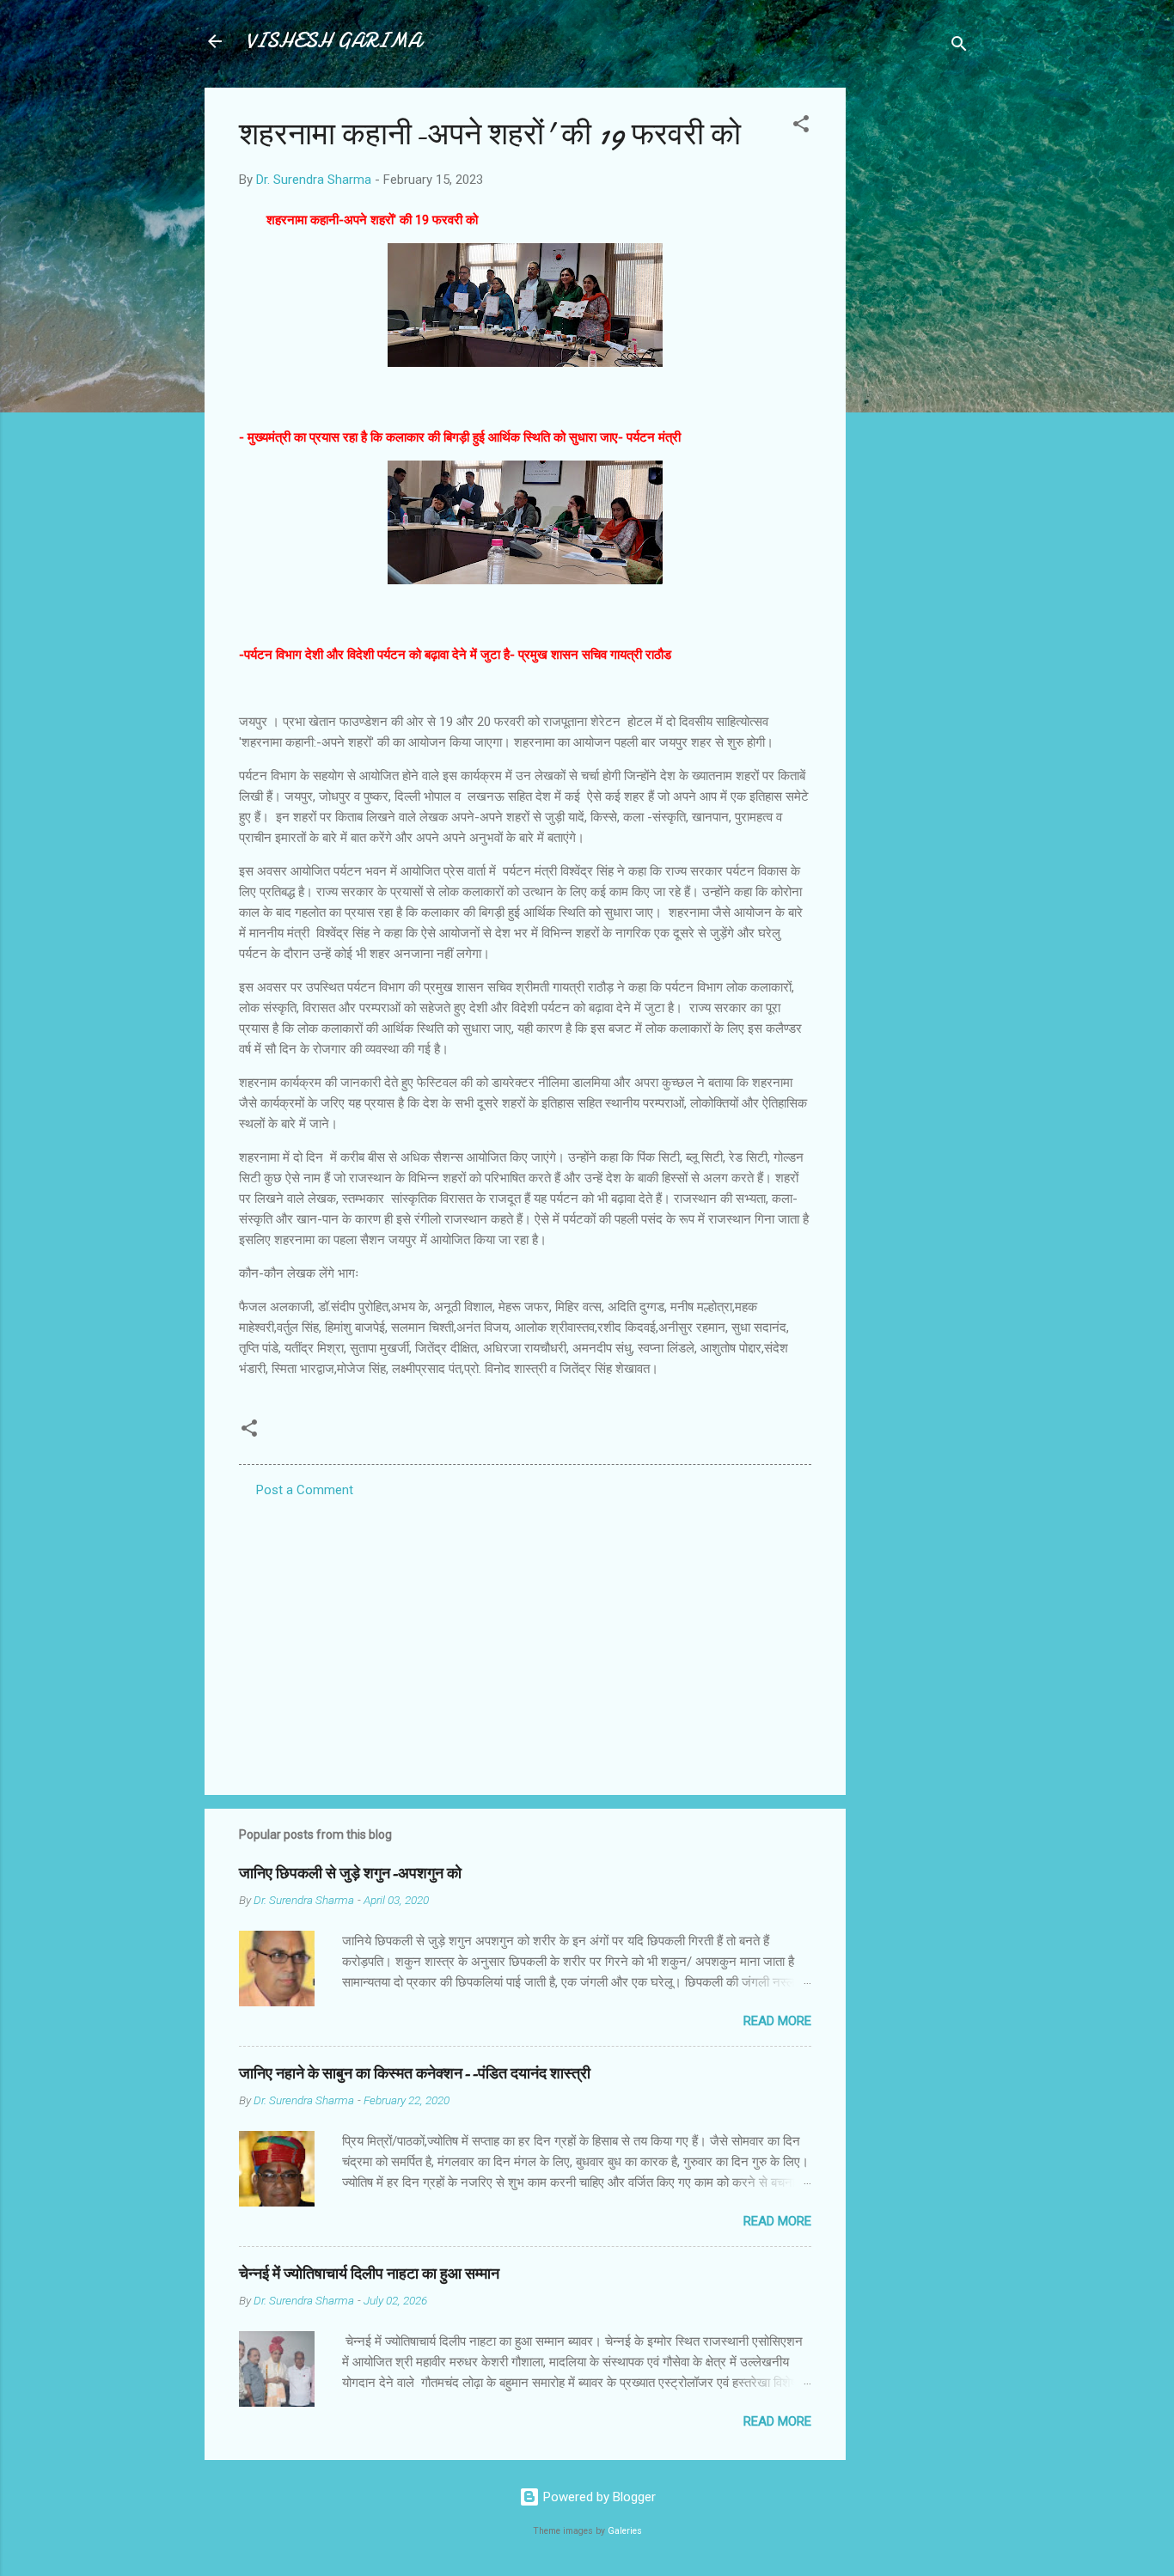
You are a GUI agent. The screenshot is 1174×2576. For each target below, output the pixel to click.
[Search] (959, 47)
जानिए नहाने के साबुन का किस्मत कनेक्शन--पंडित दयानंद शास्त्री (415, 2074)
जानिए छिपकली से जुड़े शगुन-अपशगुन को (350, 1874)
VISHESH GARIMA (333, 41)
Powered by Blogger (598, 2497)
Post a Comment (305, 1490)
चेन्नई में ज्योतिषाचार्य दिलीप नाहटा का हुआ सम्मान (369, 2274)
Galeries (625, 2531)
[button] (801, 127)
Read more (777, 2021)
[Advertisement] (914, 345)
